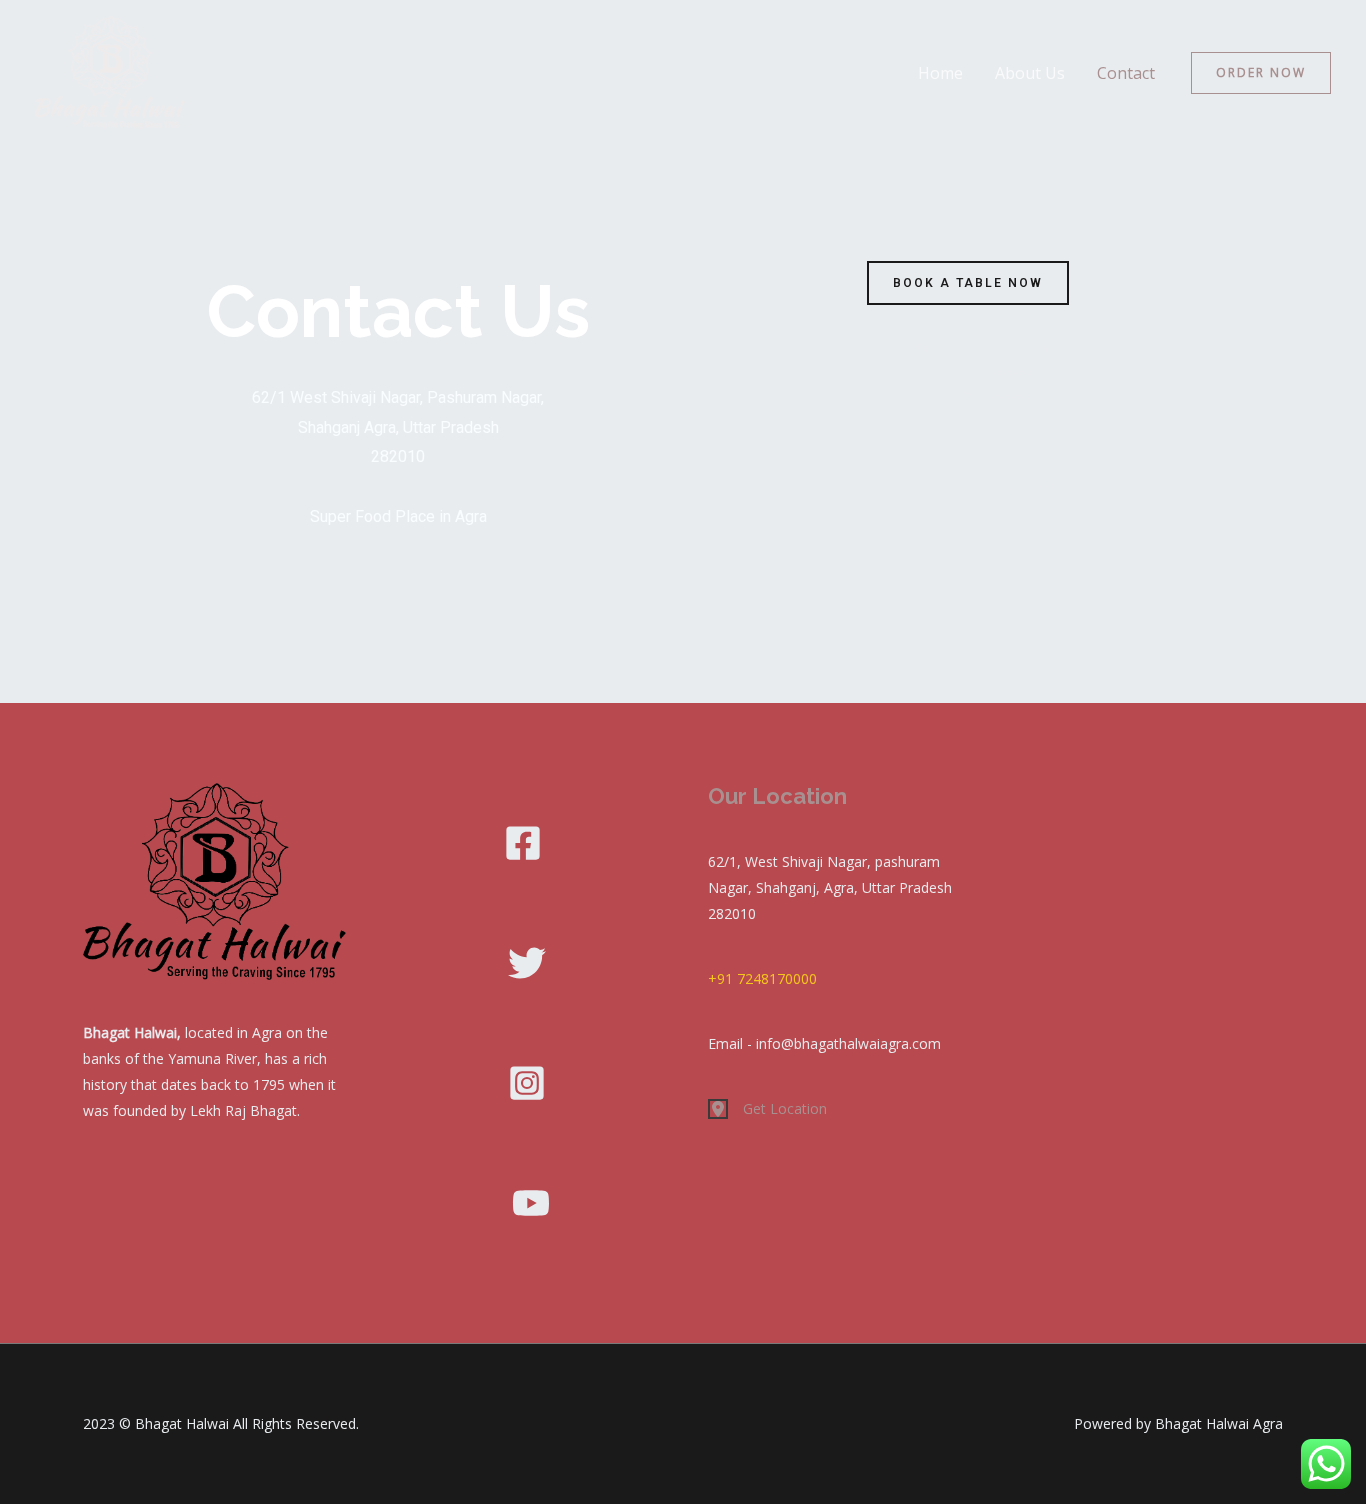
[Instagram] (527, 1083)
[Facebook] (523, 843)
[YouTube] (531, 1203)
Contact (1126, 73)
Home (940, 73)
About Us (1030, 73)
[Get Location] (767, 1109)
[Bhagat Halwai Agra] (110, 71)
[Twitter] (527, 963)
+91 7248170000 (762, 978)
